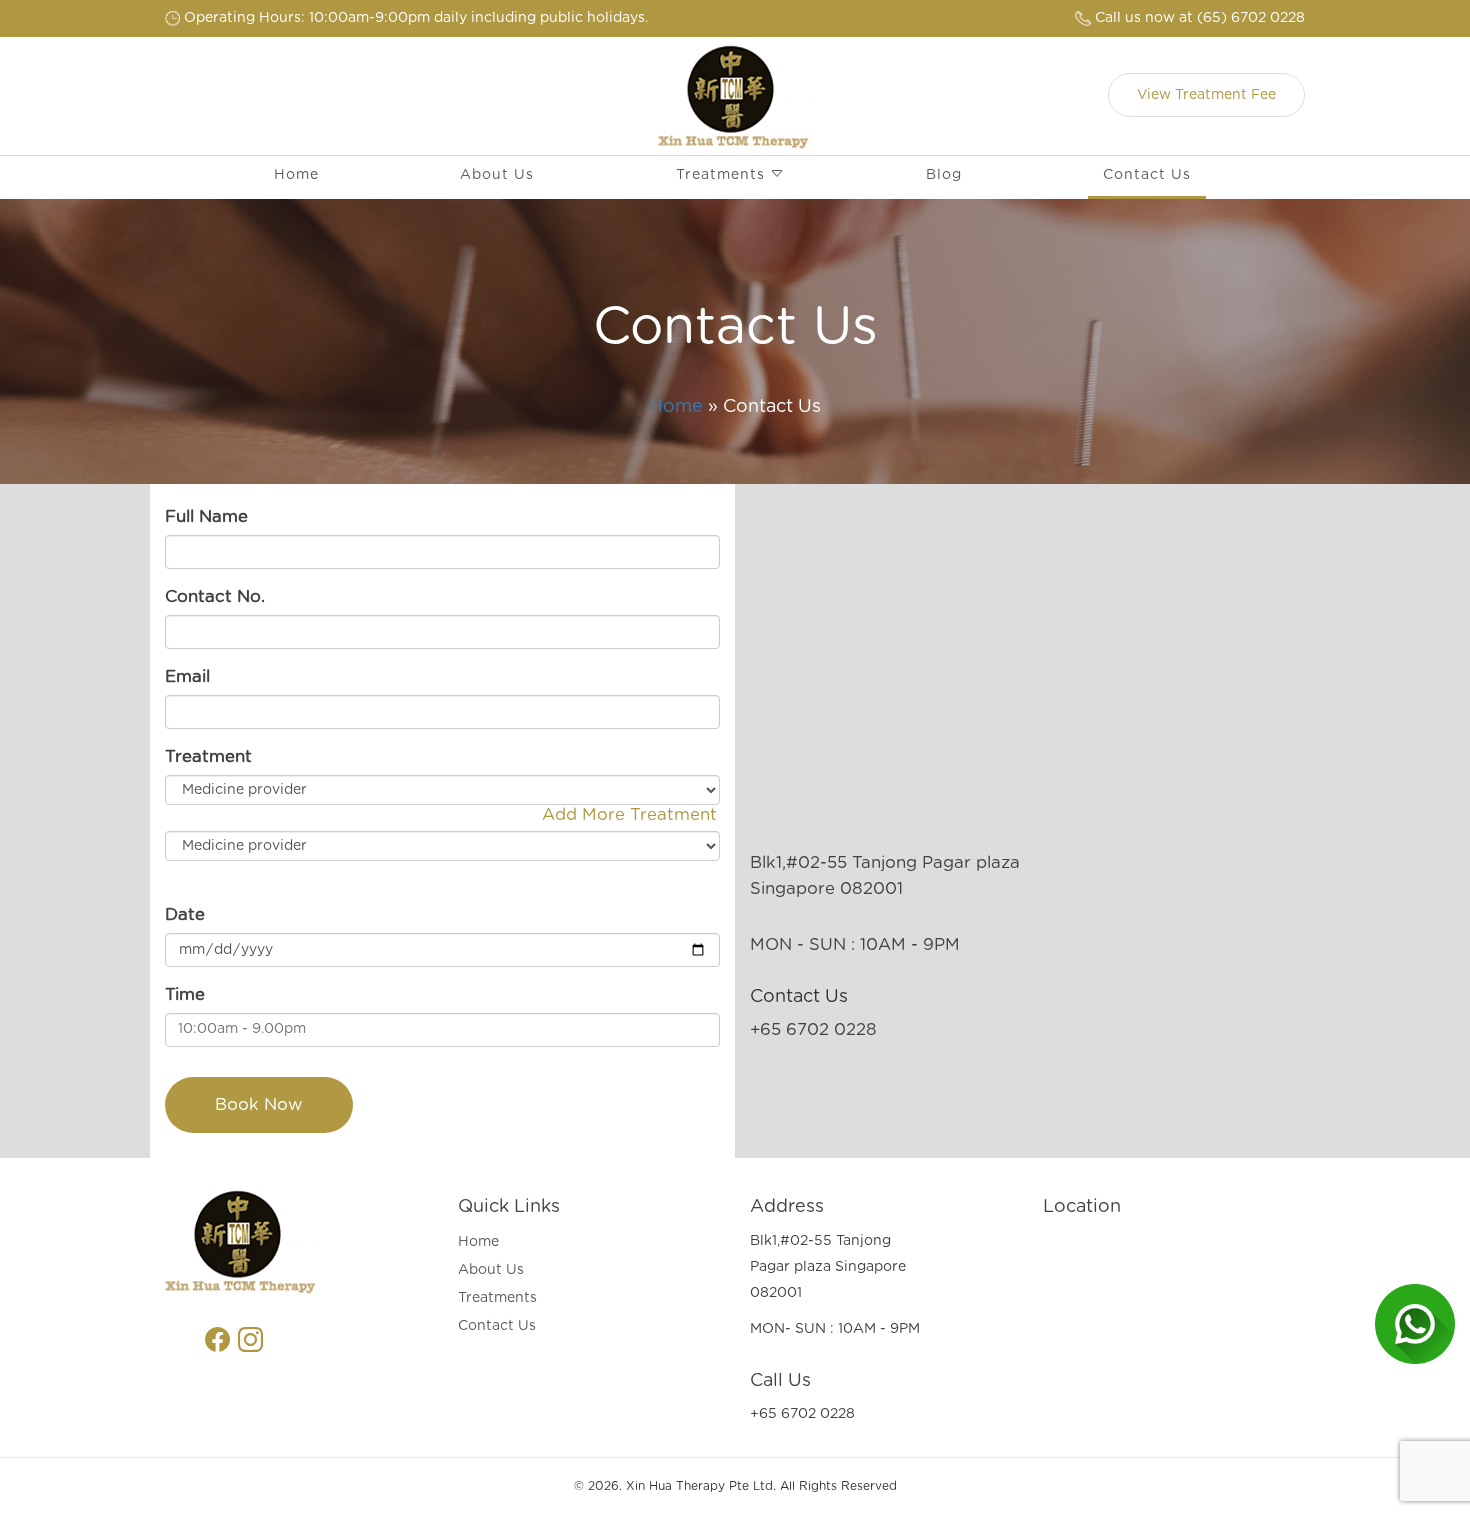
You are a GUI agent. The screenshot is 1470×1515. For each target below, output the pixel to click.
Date (185, 915)
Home (296, 175)
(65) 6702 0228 (1200, 18)
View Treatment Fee (1206, 95)
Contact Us (1147, 175)
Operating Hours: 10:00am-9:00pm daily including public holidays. (414, 18)
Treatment (208, 757)
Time (185, 995)
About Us (497, 175)
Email (187, 677)
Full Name (206, 517)
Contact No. (215, 597)
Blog (944, 175)
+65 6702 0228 (813, 1030)
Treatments (723, 175)
